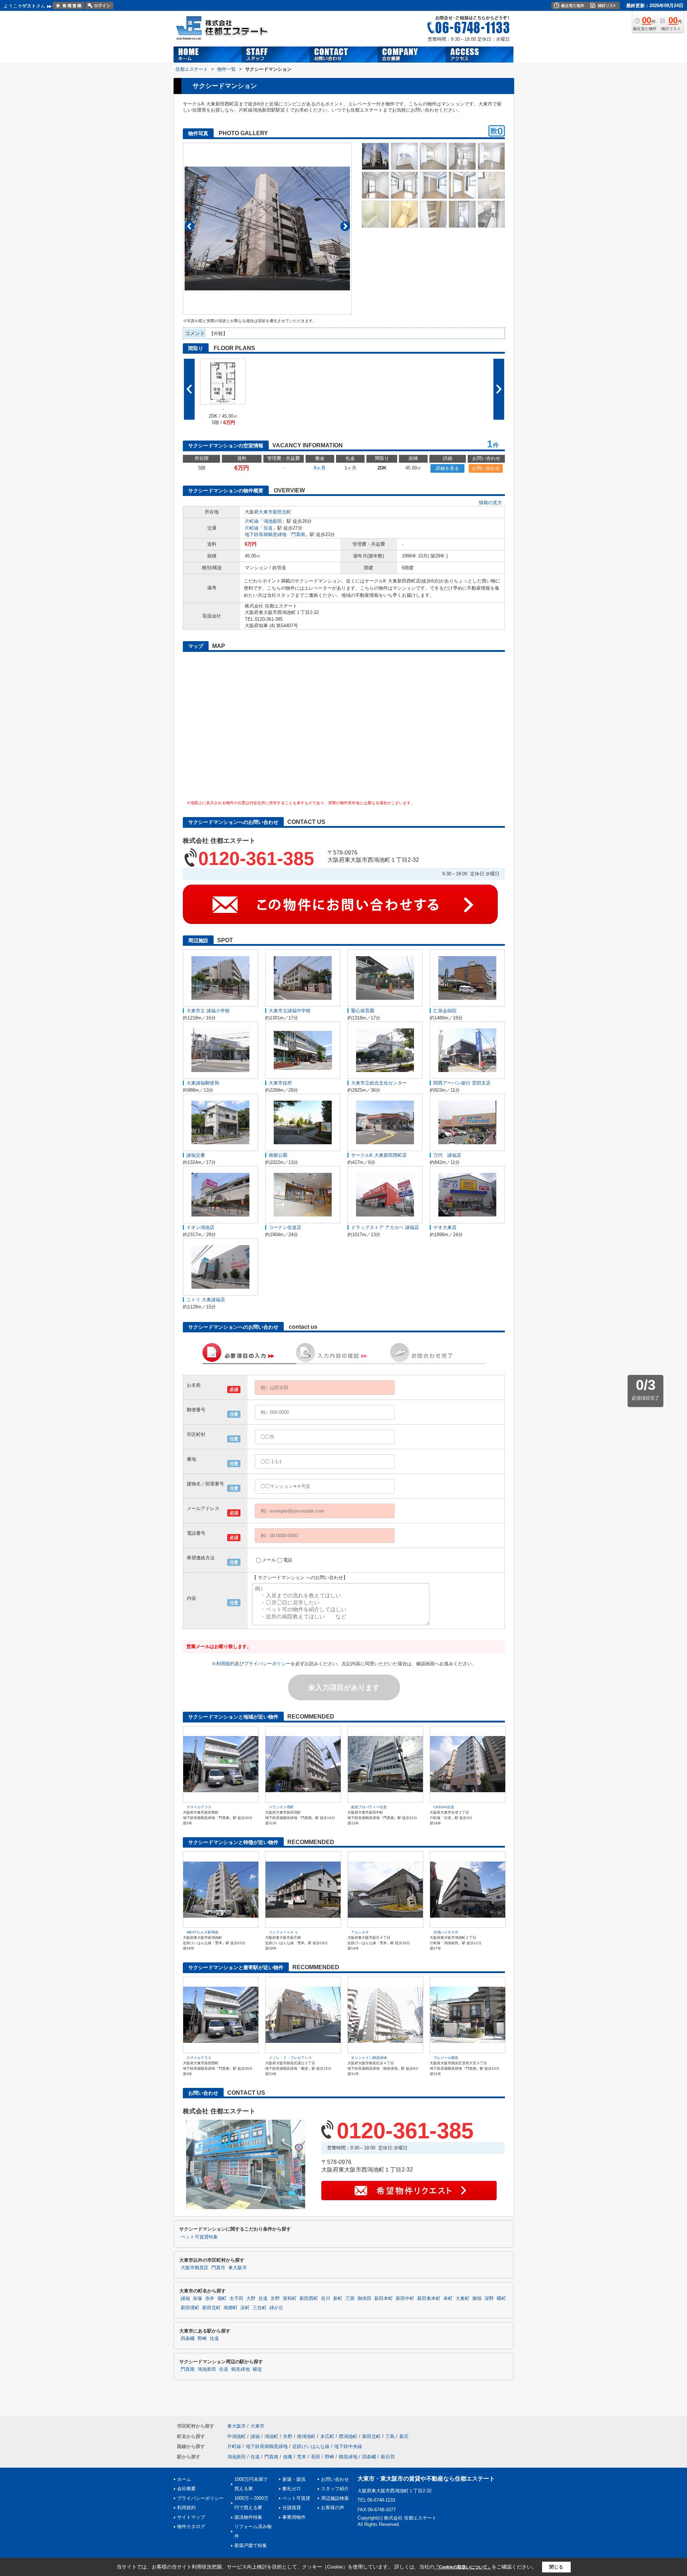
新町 (338, 2299)
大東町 (462, 2299)
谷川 (326, 2299)
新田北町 (282, 512)
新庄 (404, 2436)
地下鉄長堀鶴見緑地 (266, 534)
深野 (489, 2299)
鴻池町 (271, 2436)
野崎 (202, 2339)
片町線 (252, 521)
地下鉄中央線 (348, 2446)
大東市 (266, 512)
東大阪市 (238, 2268)
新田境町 (190, 2308)
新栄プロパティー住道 (369, 1807)
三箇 (350, 2299)
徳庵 (288, 2457)
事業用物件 (294, 2517)
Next (345, 226)
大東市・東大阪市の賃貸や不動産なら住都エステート (426, 2479)
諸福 (185, 2299)
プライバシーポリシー (267, 1664)
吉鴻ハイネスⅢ (446, 1932)
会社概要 (186, 2489)
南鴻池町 (306, 2436)
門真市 (218, 2268)
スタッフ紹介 (335, 2489)
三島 (390, 2436)
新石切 (388, 2457)
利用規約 (225, 1664)
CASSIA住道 (444, 1807)
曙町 (501, 2299)
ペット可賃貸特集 (199, 2237)
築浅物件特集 (248, 2517)
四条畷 (188, 2339)
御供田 (364, 2299)
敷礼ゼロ (292, 2489)
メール (269, 1560)
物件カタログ (191, 2526)
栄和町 (290, 2299)
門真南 (298, 534)
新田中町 (405, 2299)
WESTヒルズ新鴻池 (202, 1932)
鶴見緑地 (240, 2369)
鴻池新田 (273, 521)
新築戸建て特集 (251, 2545)
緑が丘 (276, 2308)
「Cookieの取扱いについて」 (463, 2567)
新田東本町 (429, 2299)
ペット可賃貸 (296, 2498)
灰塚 (198, 2299)
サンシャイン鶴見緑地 (369, 2058)
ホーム (184, 2479)
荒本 (302, 2457)
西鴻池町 (348, 2436)
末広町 (327, 2436)
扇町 (222, 2299)
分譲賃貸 (292, 2508)
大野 (251, 2299)
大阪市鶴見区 (195, 2268)
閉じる (556, 2567)
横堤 (257, 2369)
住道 (268, 528)
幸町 (448, 2299)
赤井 (210, 2299)
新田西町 (309, 2299)
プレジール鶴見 (446, 2058)
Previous (189, 226)
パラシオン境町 (281, 1807)
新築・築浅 (294, 2479)
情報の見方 (490, 503)
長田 (316, 2457)
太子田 (236, 2299)
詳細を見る (447, 468)
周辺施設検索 (335, 2498)
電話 (288, 1560)
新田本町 (384, 2299)
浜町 (245, 2308)
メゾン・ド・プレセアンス (290, 2058)
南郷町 (231, 2308)
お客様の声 (333, 2508)
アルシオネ (360, 1932)
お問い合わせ (486, 468)
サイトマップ (191, 2517)
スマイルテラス (199, 1807)
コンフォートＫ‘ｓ (283, 1932)
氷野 (275, 2299)
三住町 (260, 2308)
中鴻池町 (237, 2436)
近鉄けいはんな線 (311, 2446)
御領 (477, 2299)
